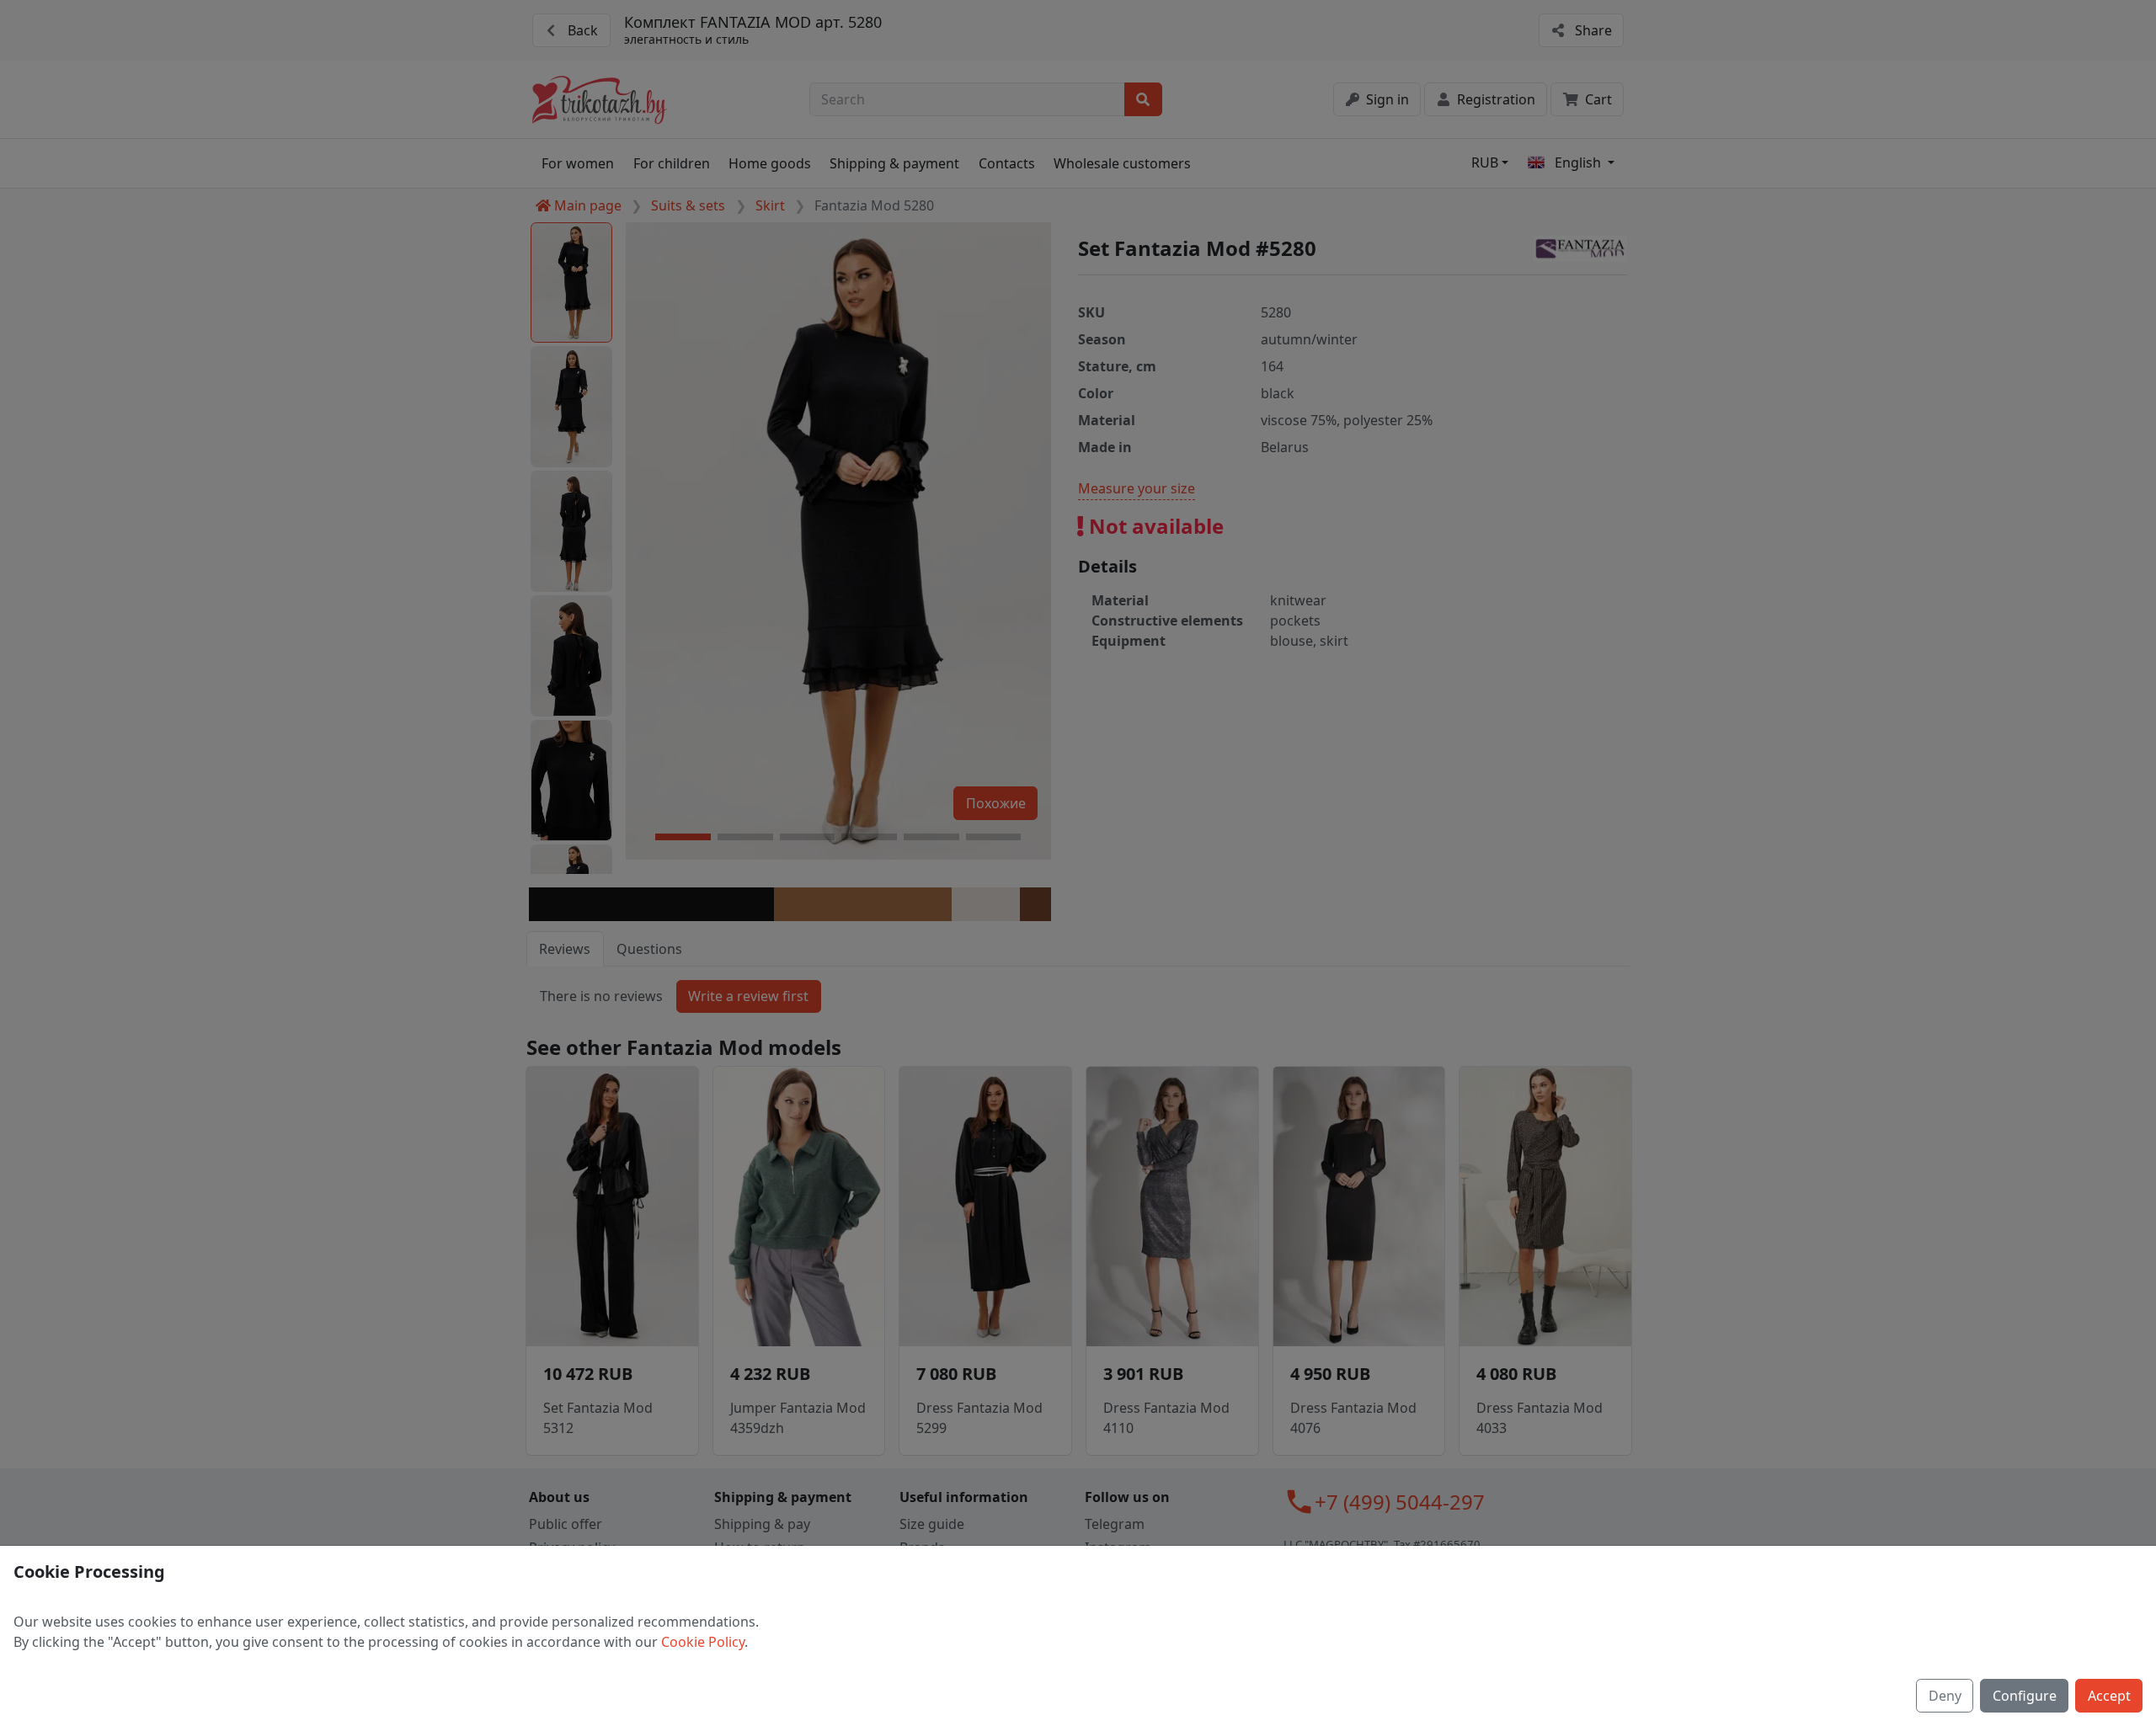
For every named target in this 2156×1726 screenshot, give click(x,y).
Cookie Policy (703, 1642)
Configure (2025, 1696)
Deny (1945, 1696)
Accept (2109, 1696)
